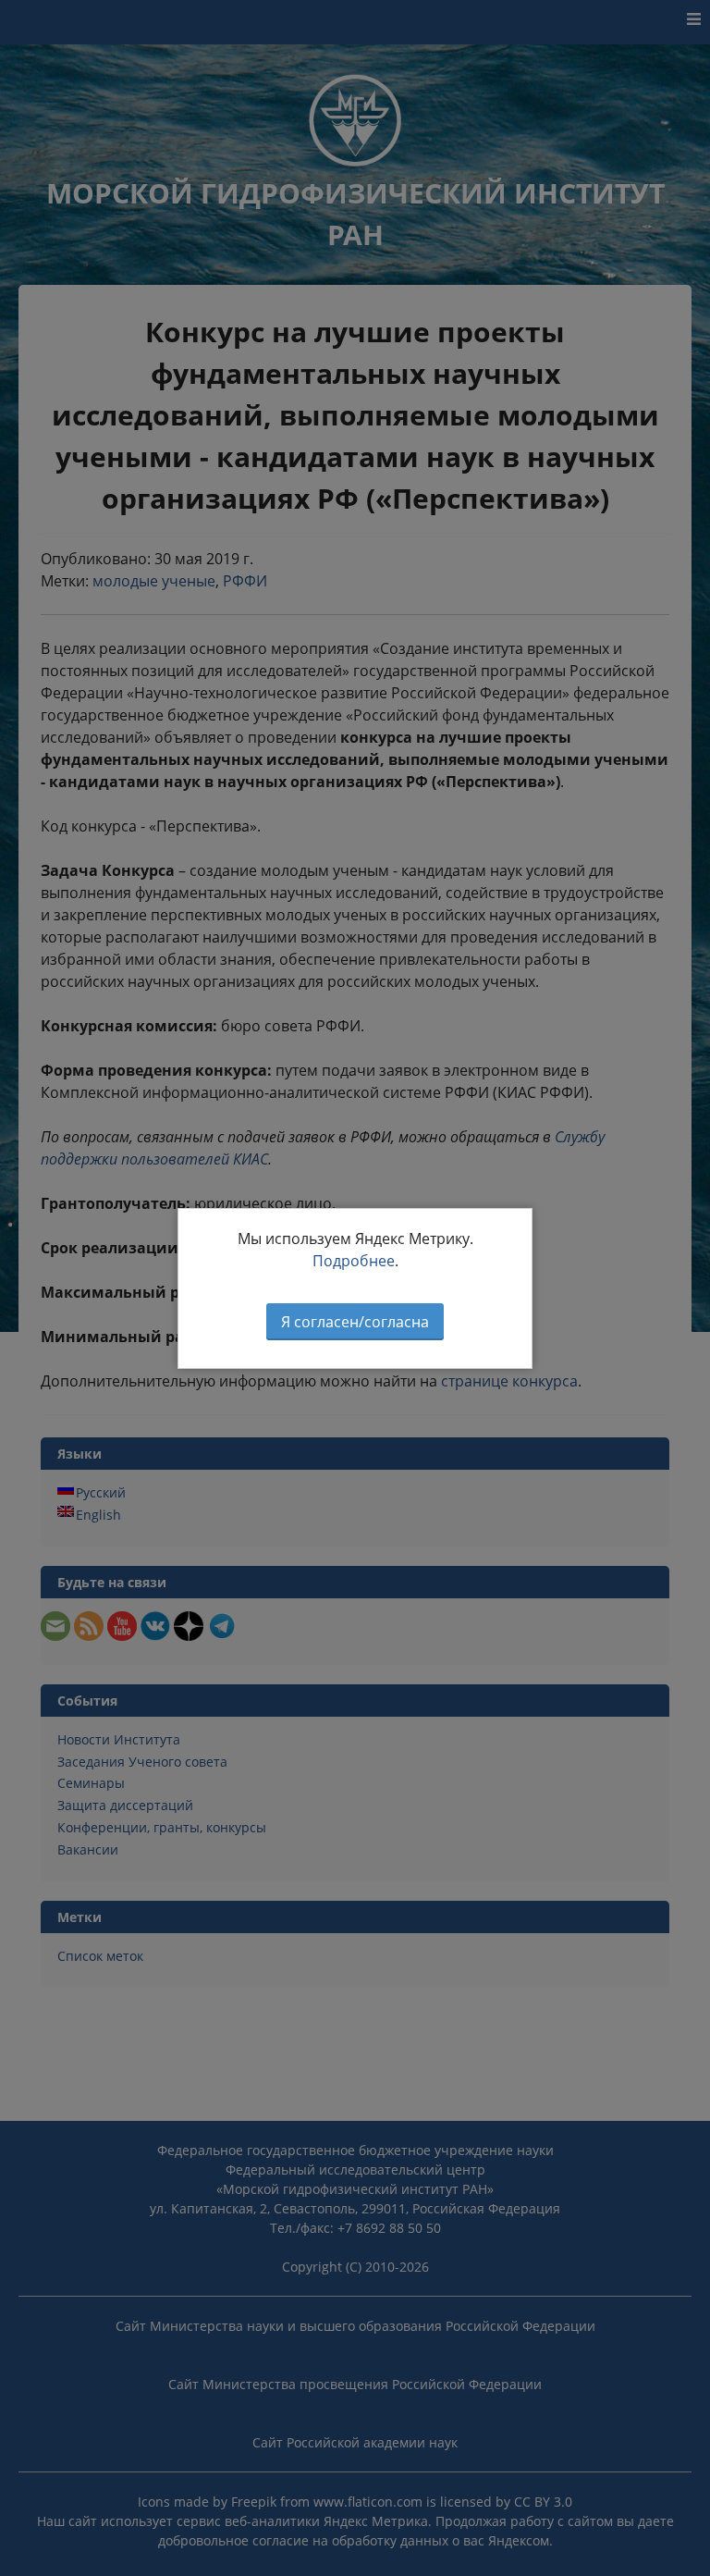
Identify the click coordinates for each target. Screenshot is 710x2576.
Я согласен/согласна (355, 1322)
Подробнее (354, 1261)
